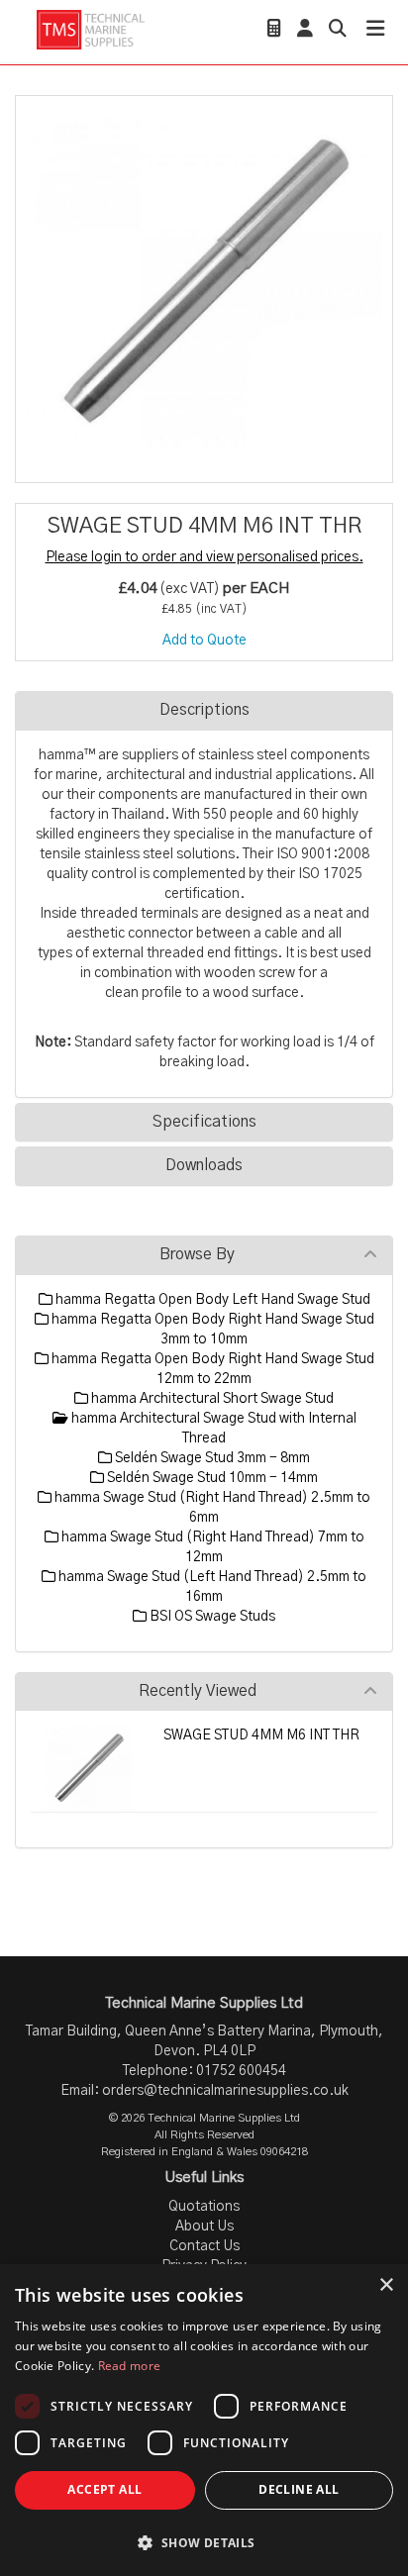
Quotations (204, 2207)
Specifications (204, 1122)
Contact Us (204, 2246)
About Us (204, 2227)
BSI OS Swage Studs (211, 1617)
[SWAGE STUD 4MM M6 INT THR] (204, 284)
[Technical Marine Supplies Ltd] (91, 29)
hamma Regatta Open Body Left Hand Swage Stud (211, 1300)
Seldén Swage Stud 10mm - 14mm (211, 1478)
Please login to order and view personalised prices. (204, 557)
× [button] (386, 2285)
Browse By (197, 1254)
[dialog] (204, 2420)
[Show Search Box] (338, 31)
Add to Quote (204, 641)
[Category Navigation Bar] (375, 31)
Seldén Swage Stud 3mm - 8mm (211, 1458)
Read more (130, 2366)
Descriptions (204, 710)
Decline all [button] (299, 2489)
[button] (204, 2542)
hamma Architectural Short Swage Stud (211, 1399)
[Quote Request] (274, 31)
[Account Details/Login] (305, 31)
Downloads (204, 1165)
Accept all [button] (104, 2489)
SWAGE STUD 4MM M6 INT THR (261, 1735)
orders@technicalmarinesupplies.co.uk (225, 2091)
